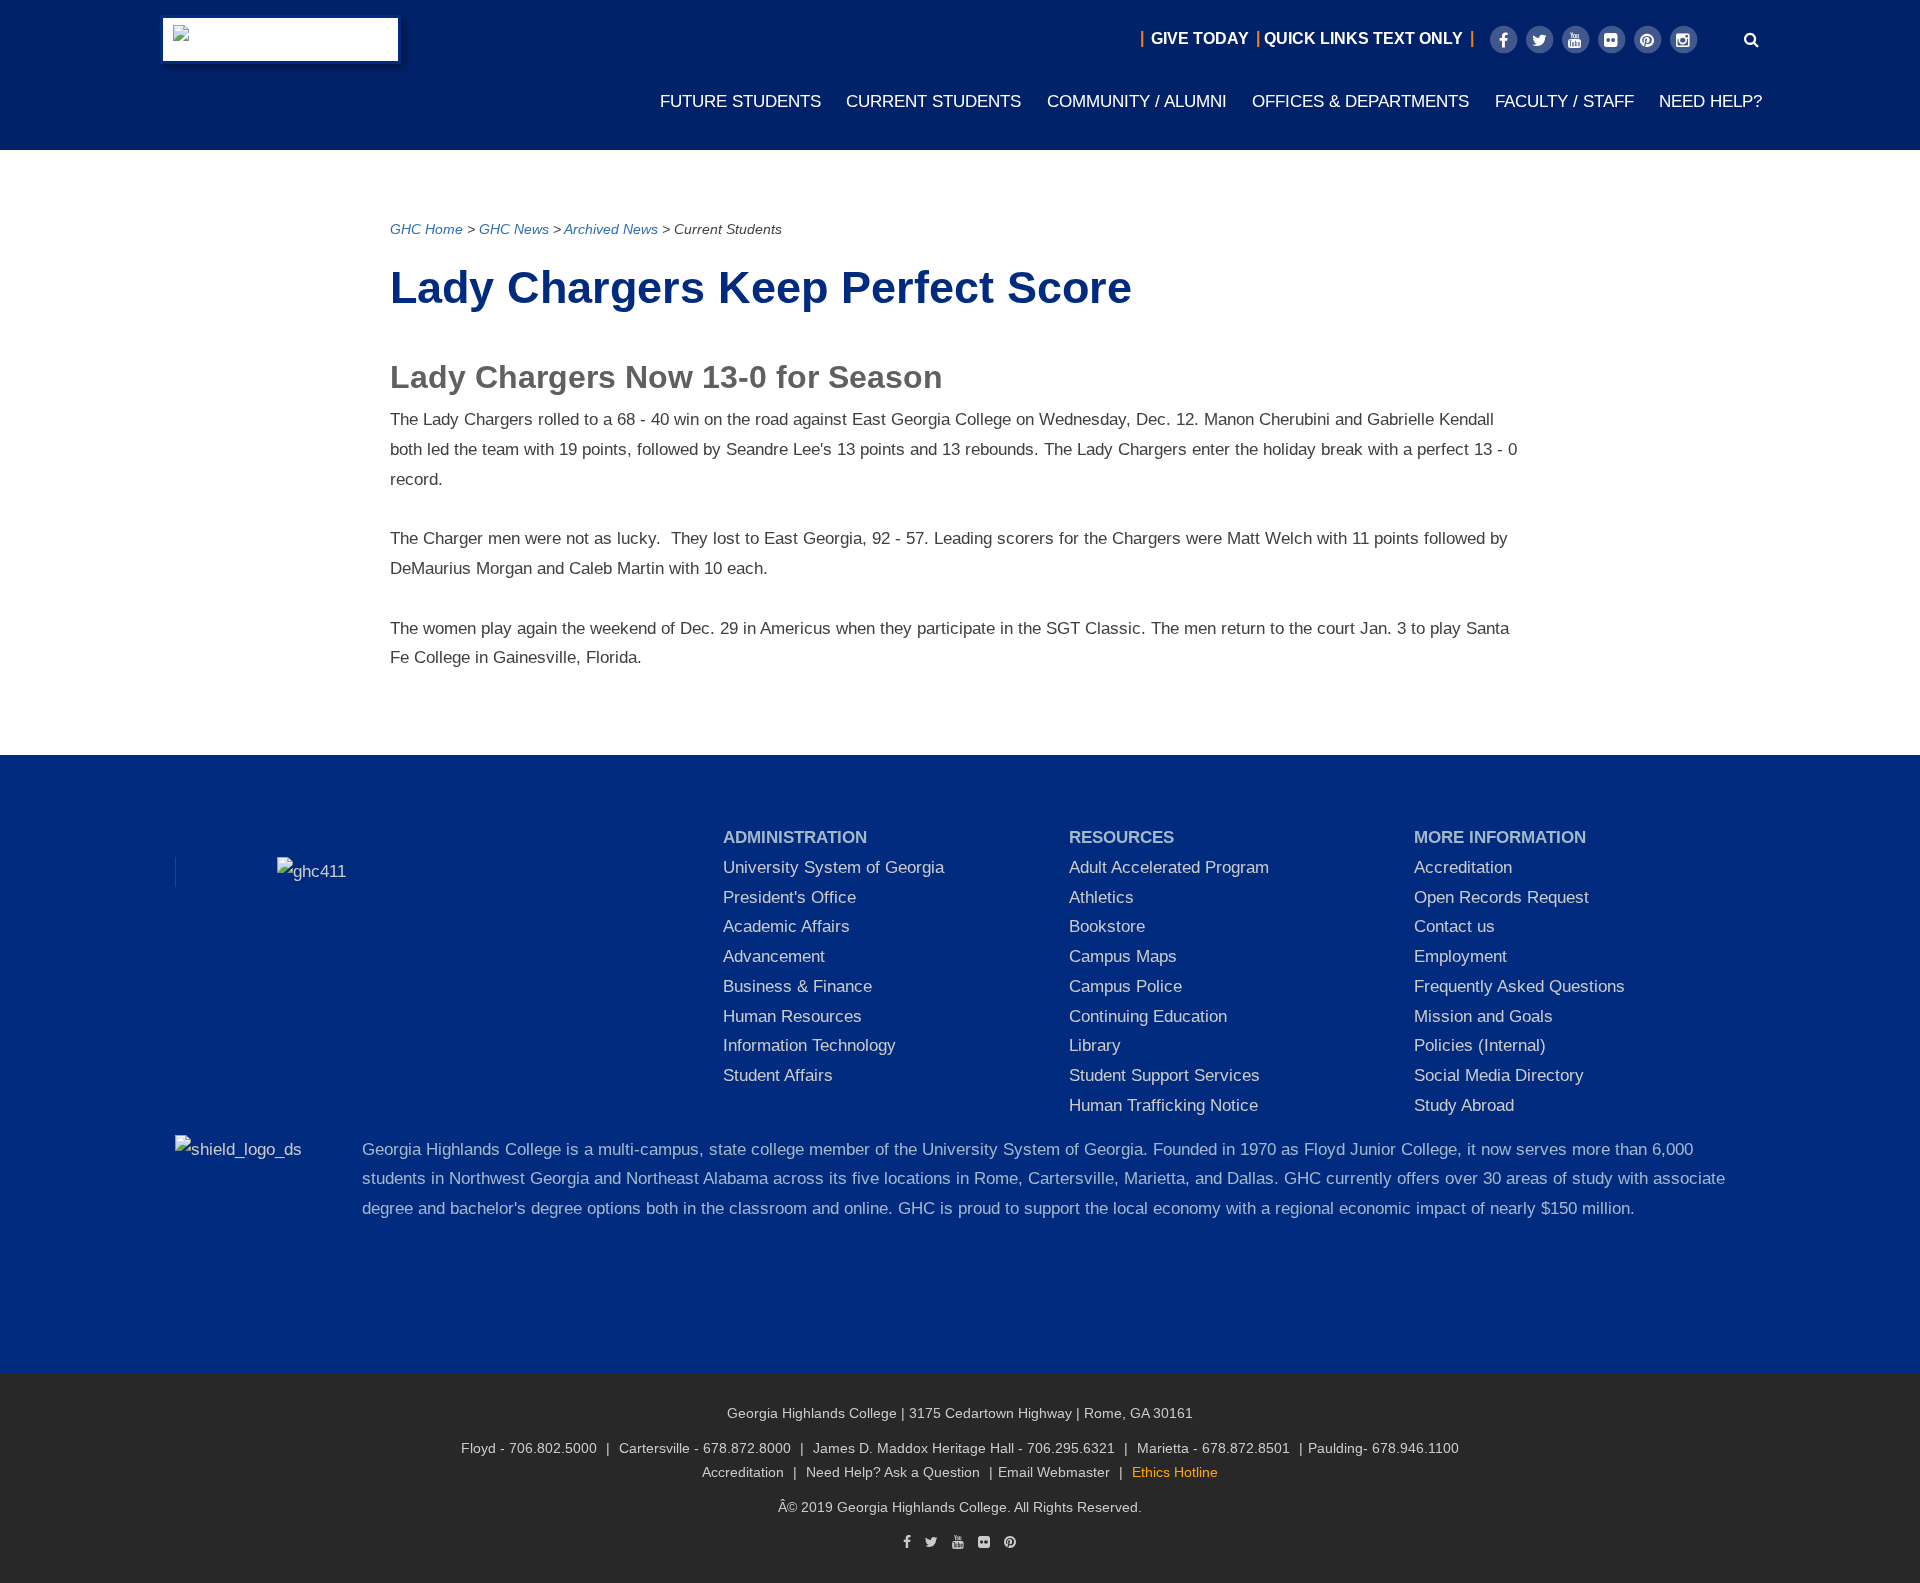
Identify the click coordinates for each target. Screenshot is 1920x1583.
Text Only (1418, 38)
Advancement (774, 956)
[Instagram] (1683, 40)
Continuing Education (1148, 1016)
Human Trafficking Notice (1163, 1105)
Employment (1460, 956)
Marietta (1163, 1448)
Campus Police (1125, 986)
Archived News (611, 229)
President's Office (789, 897)
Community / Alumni (1137, 101)
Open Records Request (1501, 897)
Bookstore (1107, 926)
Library (1095, 1045)
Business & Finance (797, 986)
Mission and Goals (1483, 1016)
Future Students (740, 101)
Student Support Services (1164, 1075)
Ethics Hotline (1175, 1472)
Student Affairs (778, 1075)
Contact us (1454, 926)
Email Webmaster (1054, 1472)
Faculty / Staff (1564, 101)
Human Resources (792, 1016)
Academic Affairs (786, 926)
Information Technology (809, 1045)
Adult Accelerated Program (1169, 867)
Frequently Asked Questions (1519, 986)
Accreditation (1463, 867)
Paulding (1335, 1448)
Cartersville (654, 1448)
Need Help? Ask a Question (893, 1472)
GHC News (514, 229)
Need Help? (1710, 101)
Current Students (933, 101)
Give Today (1200, 38)
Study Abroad (1464, 1105)
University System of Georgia (833, 867)
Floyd (478, 1448)
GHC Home (426, 229)
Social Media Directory (1499, 1075)
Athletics (1101, 897)
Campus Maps (1123, 956)
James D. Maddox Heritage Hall (913, 1448)
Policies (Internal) (1480, 1045)
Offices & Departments (1360, 101)
